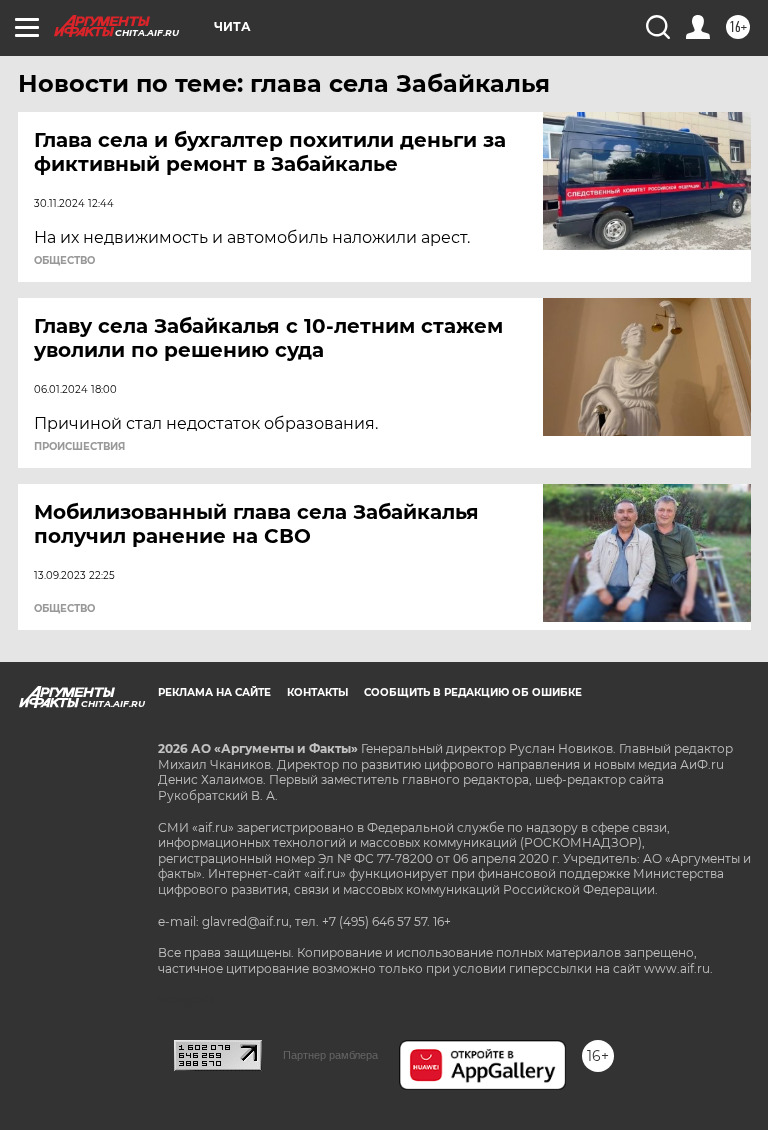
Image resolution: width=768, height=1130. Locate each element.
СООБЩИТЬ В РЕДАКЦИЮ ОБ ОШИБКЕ (473, 692)
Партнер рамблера (330, 1055)
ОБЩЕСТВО (64, 261)
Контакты (317, 692)
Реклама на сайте (214, 692)
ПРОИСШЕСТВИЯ (79, 447)
